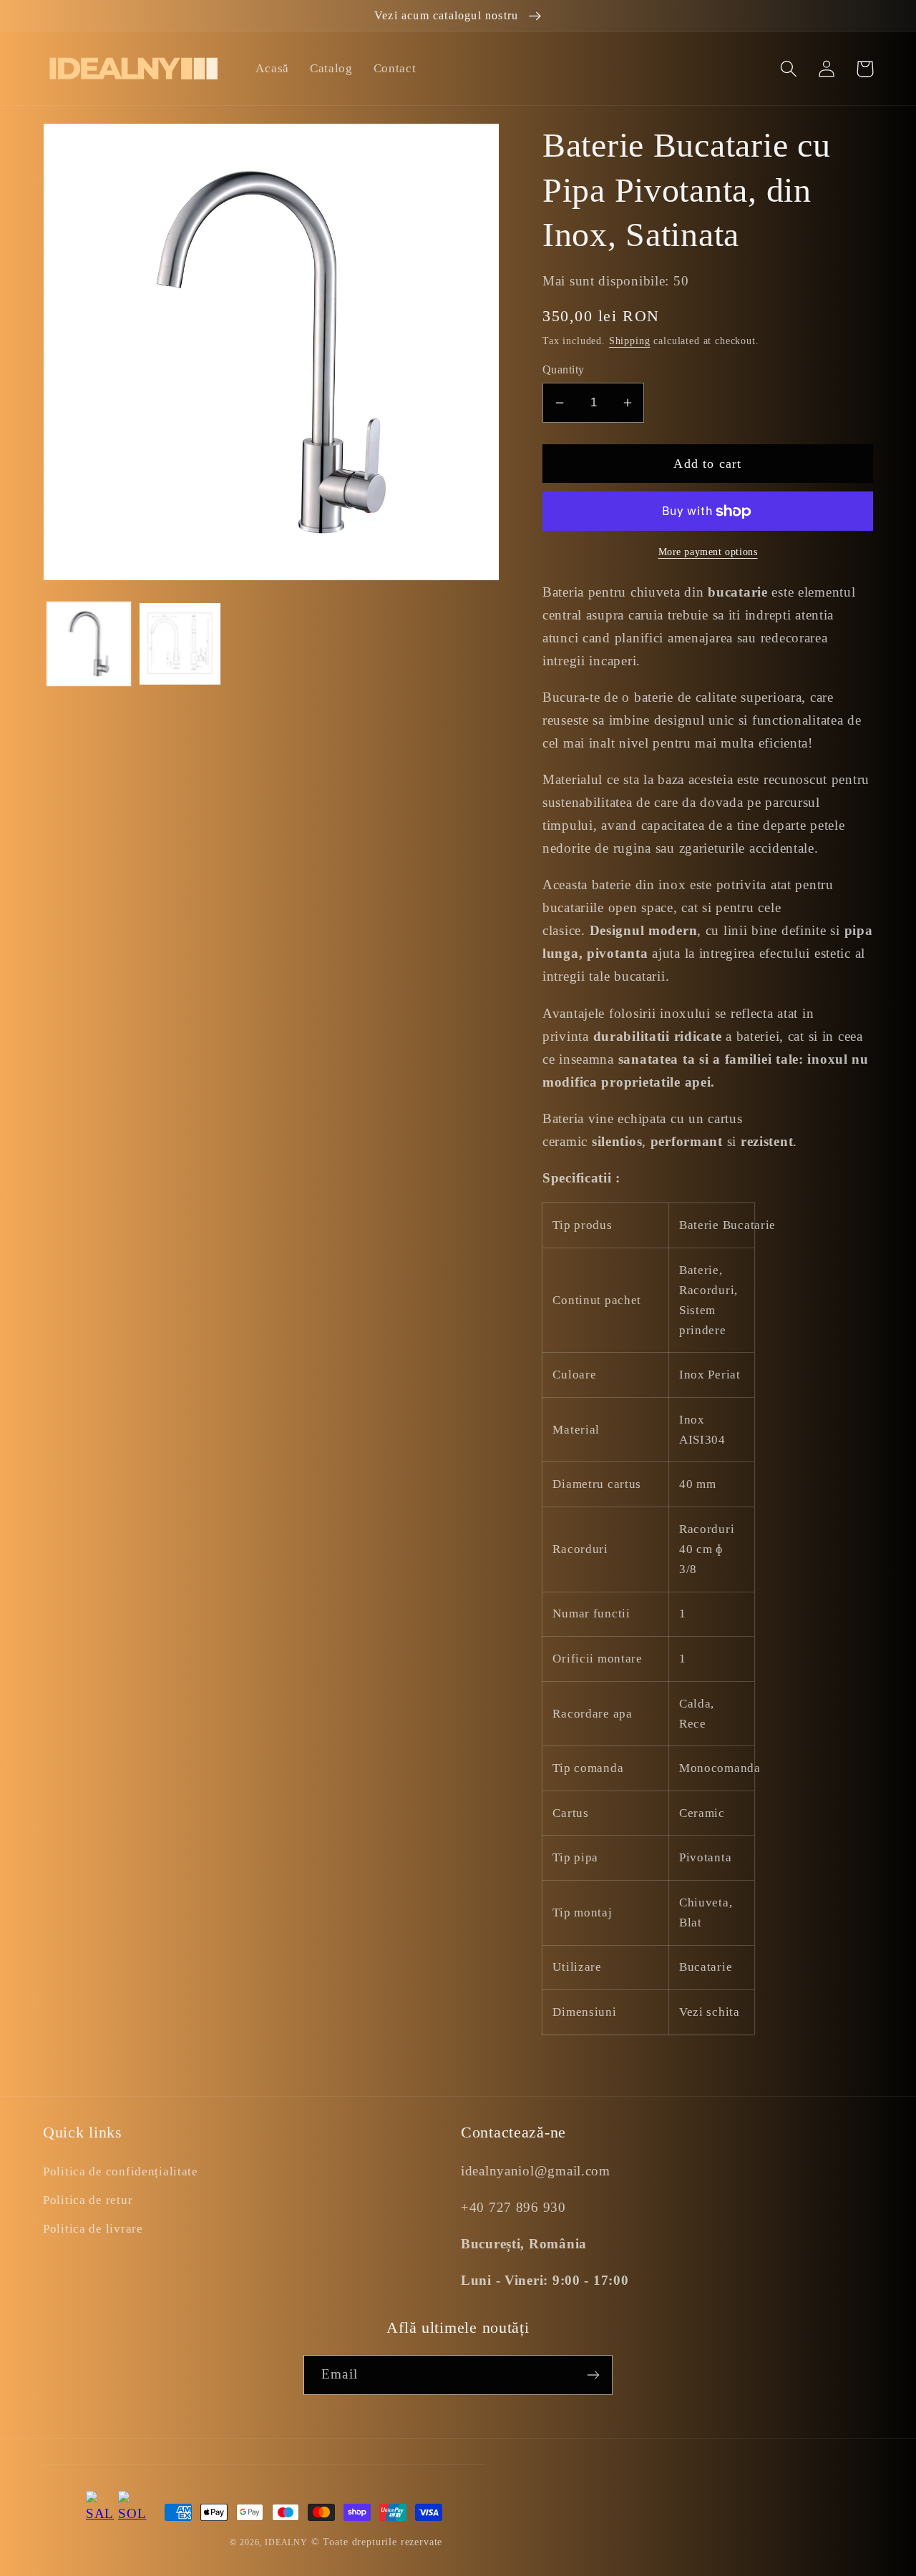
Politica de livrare (93, 2229)
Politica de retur (88, 2200)
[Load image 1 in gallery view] (89, 644)
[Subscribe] (593, 2375)
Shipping (630, 341)
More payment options (708, 552)
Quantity (564, 369)
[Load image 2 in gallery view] (180, 644)
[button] (789, 69)
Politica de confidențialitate (121, 2171)
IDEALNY (286, 2542)
